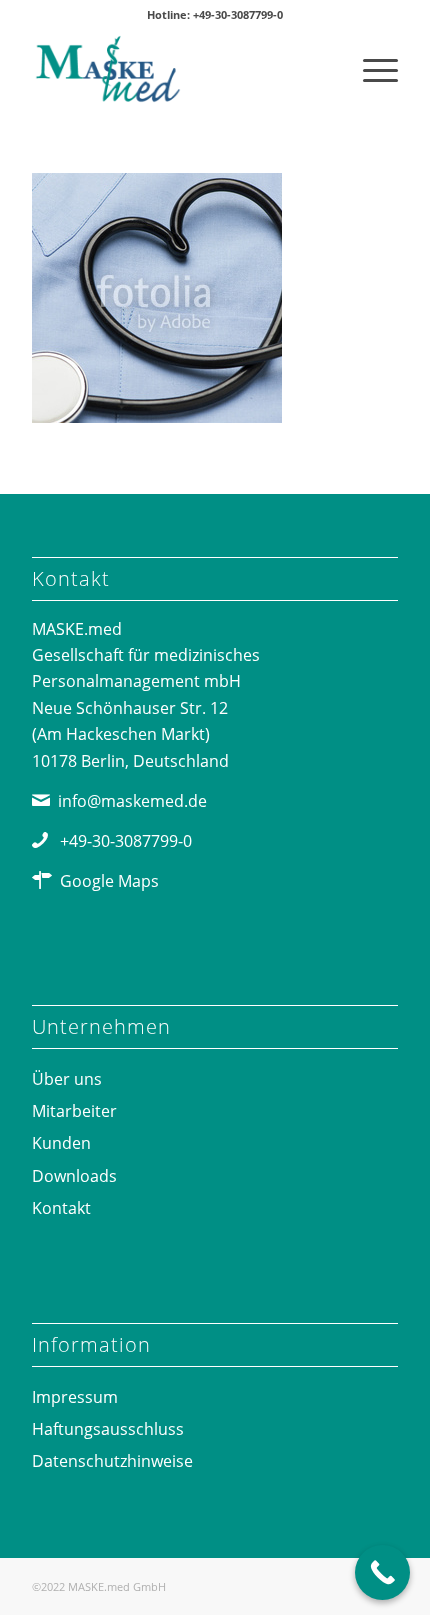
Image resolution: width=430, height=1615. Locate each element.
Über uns (67, 1079)
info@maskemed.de (132, 801)
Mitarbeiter (74, 1111)
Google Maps (109, 881)
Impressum (75, 1397)
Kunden (61, 1143)
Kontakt (61, 1208)
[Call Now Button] (382, 1572)
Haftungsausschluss (108, 1429)
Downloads (74, 1176)
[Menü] (370, 69)
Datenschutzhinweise (112, 1461)
